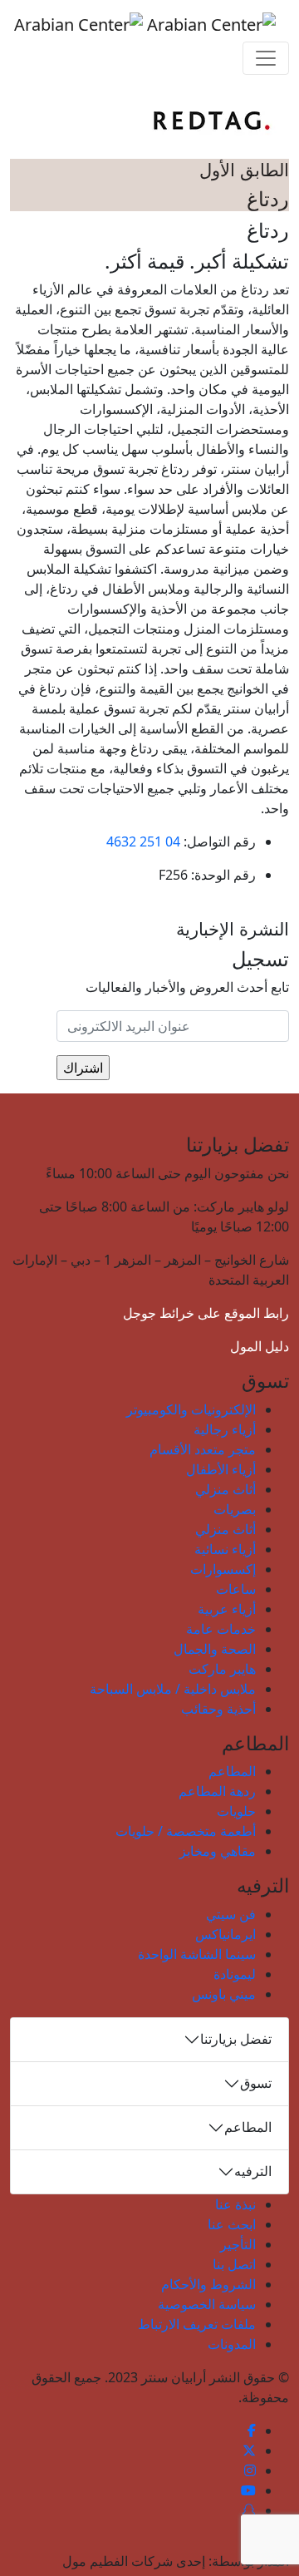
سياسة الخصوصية (207, 2304)
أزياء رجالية (225, 1429)
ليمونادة (235, 1974)
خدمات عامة (221, 1629)
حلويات (236, 1811)
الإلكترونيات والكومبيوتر (191, 1409)
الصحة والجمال (215, 1649)
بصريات (235, 1509)
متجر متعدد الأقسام (203, 1449)
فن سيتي (231, 1914)
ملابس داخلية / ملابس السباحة (173, 1689)
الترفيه (253, 2171)
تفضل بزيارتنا (236, 2039)
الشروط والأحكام (208, 2284)
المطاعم (232, 1771)
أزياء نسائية (225, 1549)
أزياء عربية (227, 1609)
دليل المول (260, 1346)
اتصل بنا (234, 2264)
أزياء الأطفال (221, 1469)
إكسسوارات (223, 1569)
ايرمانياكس (225, 1934)
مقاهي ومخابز (218, 1851)
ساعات (236, 1589)
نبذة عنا (235, 2204)
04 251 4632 (143, 841)
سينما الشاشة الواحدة (197, 1954)
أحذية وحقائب (218, 1709)
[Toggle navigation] (266, 58)
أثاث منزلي (225, 1489)
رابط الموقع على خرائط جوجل (206, 1313)
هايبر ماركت (222, 1669)
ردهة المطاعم (217, 1791)
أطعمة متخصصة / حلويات (186, 1831)
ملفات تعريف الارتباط (197, 2324)
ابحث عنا (232, 2224)
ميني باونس (224, 1994)
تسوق (256, 2083)
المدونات (232, 2344)
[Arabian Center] (145, 24)
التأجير (238, 2244)
